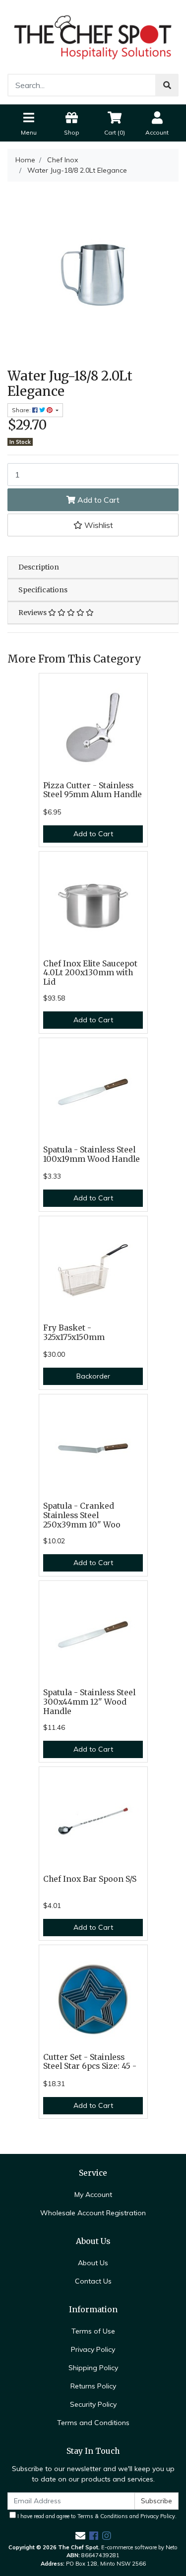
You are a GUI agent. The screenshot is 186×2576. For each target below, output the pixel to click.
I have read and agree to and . (96, 2516)
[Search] (167, 85)
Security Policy (93, 2404)
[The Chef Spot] (93, 36)
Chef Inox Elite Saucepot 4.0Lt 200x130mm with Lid (90, 973)
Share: (22, 410)
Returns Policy (93, 2386)
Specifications (43, 590)
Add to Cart (97, 500)
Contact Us (93, 2281)
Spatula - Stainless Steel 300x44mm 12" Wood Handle (89, 1702)
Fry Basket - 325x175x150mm (74, 1333)
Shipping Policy (93, 2368)
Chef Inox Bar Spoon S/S (90, 1879)
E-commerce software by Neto (139, 2547)
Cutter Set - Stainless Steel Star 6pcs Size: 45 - (90, 2062)
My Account (93, 2194)
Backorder (93, 1376)
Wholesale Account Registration (93, 2213)
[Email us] (80, 2536)
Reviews (33, 613)
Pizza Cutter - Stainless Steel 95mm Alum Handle (93, 790)
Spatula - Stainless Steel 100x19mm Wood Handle (92, 1154)
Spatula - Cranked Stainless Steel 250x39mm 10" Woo (82, 1515)
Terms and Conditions (93, 2423)
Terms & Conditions (103, 2516)
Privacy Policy (93, 2349)
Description (39, 567)
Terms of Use (93, 2331)
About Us (93, 2263)
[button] (93, 525)
